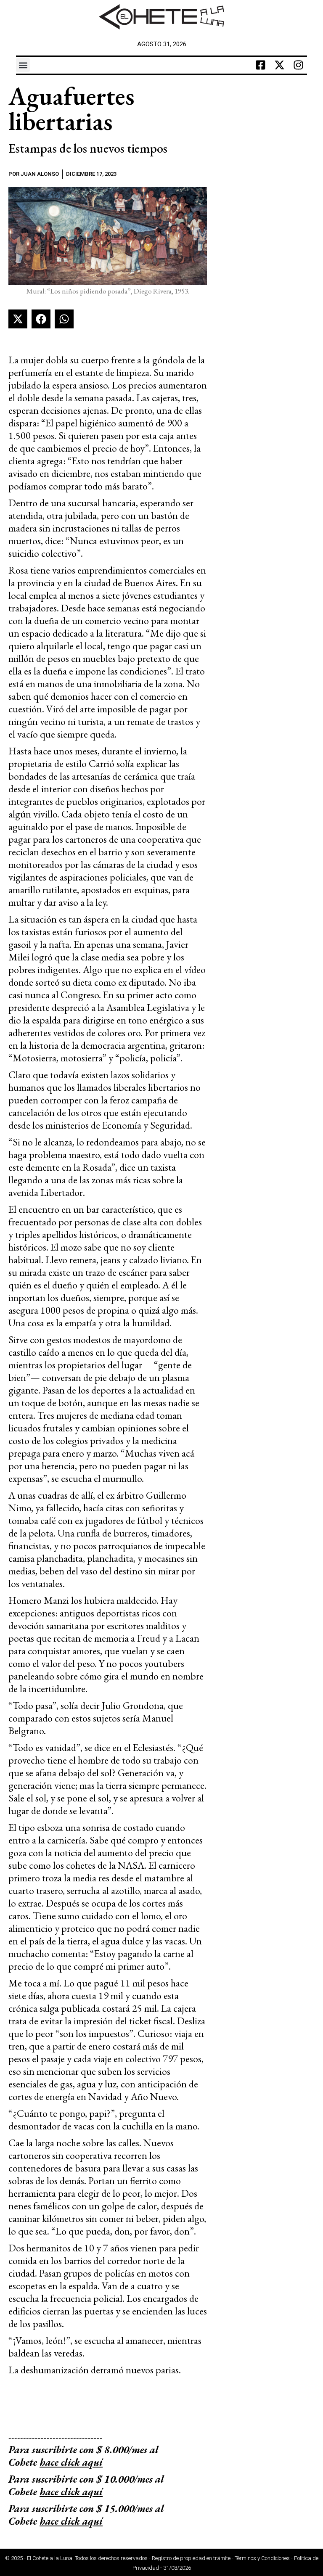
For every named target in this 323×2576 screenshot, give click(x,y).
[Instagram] (299, 65)
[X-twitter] (280, 65)
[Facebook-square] (261, 65)
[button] (23, 65)
